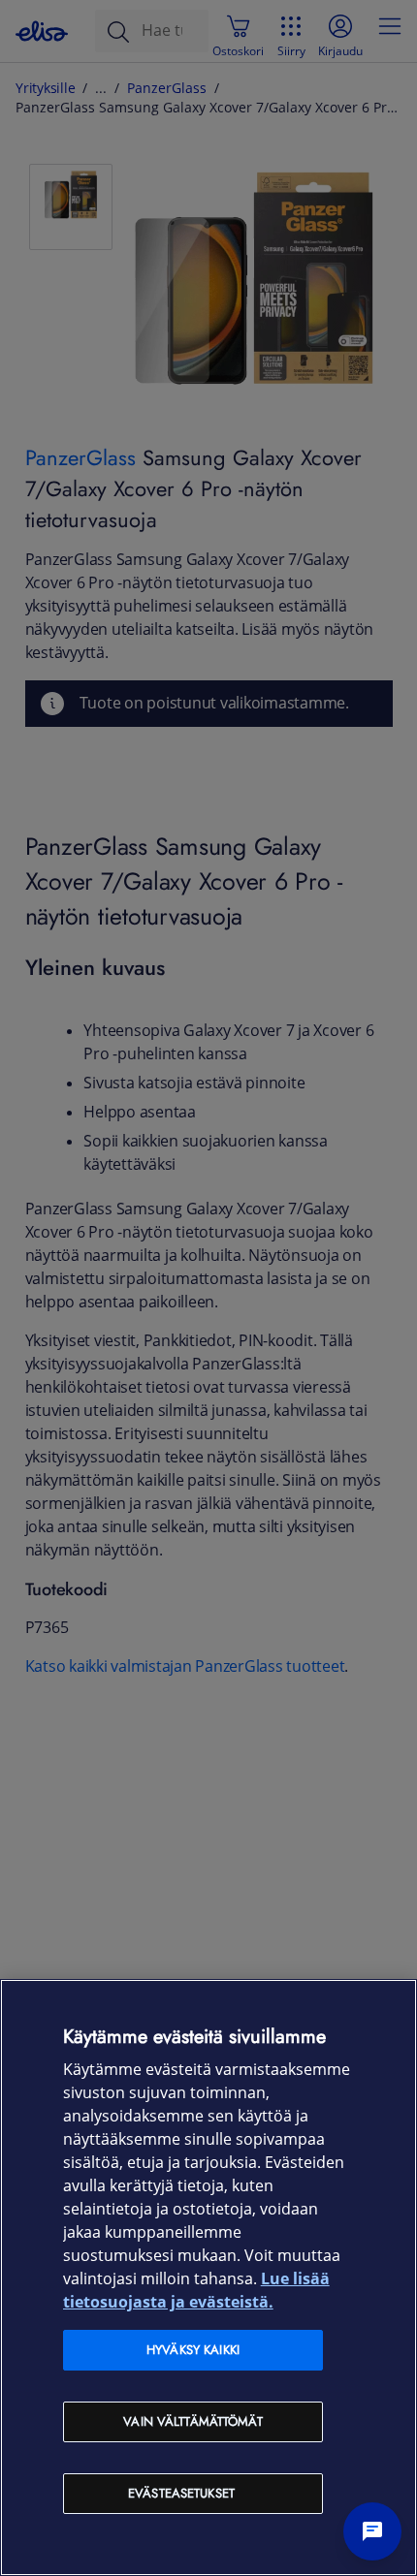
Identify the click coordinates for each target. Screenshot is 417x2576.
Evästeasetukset (181, 2493)
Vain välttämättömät (192, 2421)
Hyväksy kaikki (193, 2350)
